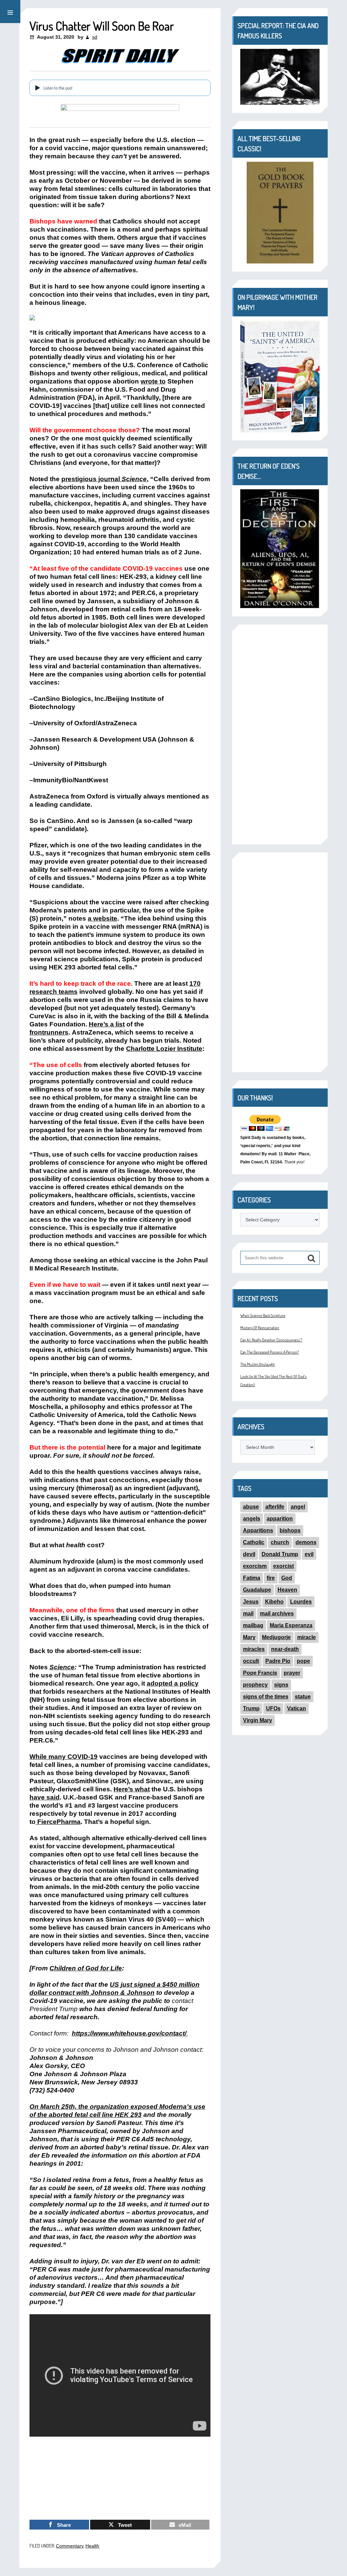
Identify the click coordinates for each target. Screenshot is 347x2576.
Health (92, 2546)
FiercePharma (58, 1822)
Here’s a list (107, 1024)
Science (62, 1667)
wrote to (153, 381)
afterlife (275, 1507)
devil (249, 1554)
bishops (290, 1530)
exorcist (283, 1566)
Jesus (251, 1602)
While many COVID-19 (64, 1757)
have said (45, 1797)
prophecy (255, 1685)
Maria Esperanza (291, 1625)
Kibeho (274, 1602)
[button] (10, 12)
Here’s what (132, 1789)
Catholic (254, 1542)
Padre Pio (278, 1661)
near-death (285, 1649)
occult (251, 1661)
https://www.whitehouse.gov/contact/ (130, 2033)
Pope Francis (260, 1673)
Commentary (70, 2546)
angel (298, 1507)
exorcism (255, 1566)
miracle (307, 1637)
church (280, 1542)
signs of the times (266, 1697)
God (287, 1578)
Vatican (297, 1708)
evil (309, 1554)
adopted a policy (173, 1683)
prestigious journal (104, 479)
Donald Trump (280, 1554)
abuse (251, 1507)
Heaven (287, 1590)
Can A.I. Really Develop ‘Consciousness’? (271, 1340)
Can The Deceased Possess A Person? (270, 1352)
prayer (292, 1673)
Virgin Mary (258, 1720)
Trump (251, 1708)
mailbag (253, 1625)
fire (271, 1578)
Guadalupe (257, 1590)
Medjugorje (276, 1637)
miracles (254, 1649)
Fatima (252, 1578)
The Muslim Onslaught (258, 1364)
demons (306, 1542)
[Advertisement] (280, 734)
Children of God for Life (86, 1968)
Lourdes (301, 1602)
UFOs (273, 1708)
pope (303, 1661)
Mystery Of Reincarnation (260, 1328)
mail (248, 1614)
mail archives (277, 1614)
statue (303, 1697)
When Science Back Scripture (263, 1315)
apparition (280, 1519)
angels (252, 1519)
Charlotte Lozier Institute (164, 1049)
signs (281, 1685)
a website (103, 918)
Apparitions (258, 1530)
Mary (249, 1637)
